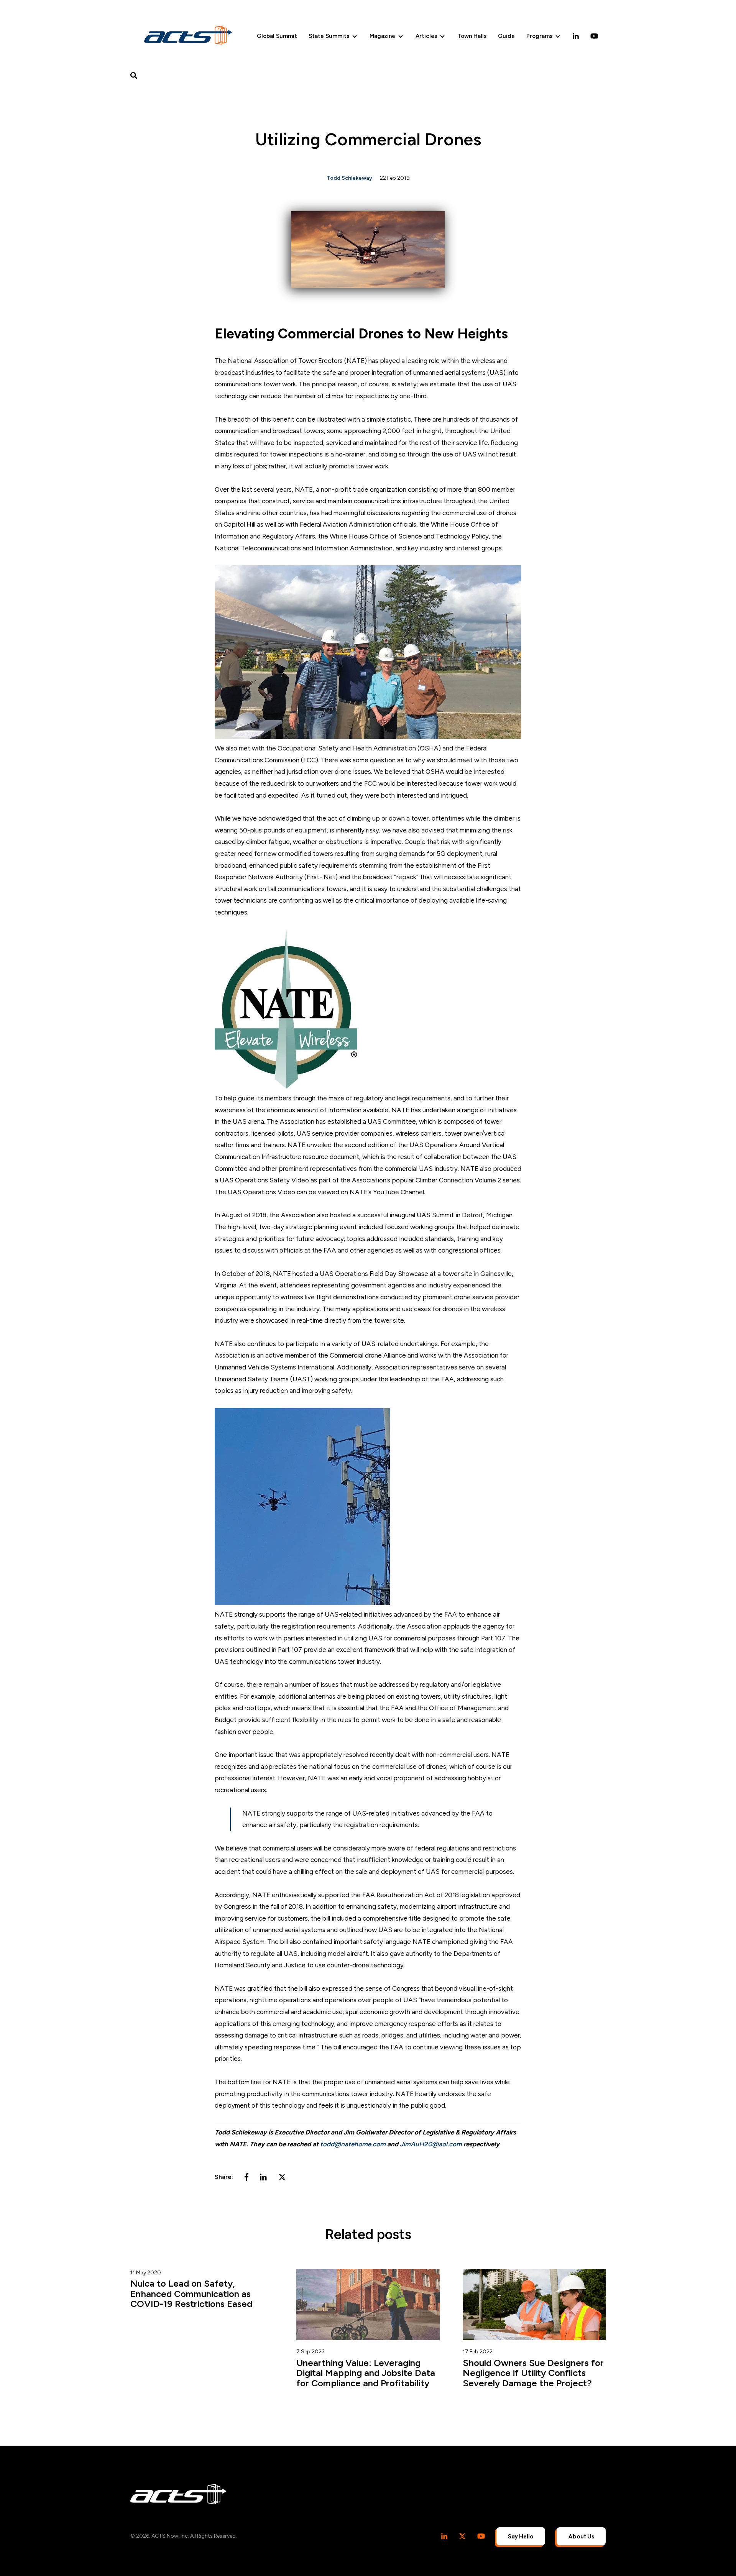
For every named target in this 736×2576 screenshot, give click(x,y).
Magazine (382, 36)
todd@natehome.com (353, 2144)
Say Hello (521, 2536)
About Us (581, 2536)
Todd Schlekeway (349, 178)
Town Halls (472, 36)
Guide (506, 36)
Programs (539, 36)
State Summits (329, 36)
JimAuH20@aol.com (431, 2144)
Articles (426, 36)
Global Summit (277, 36)
